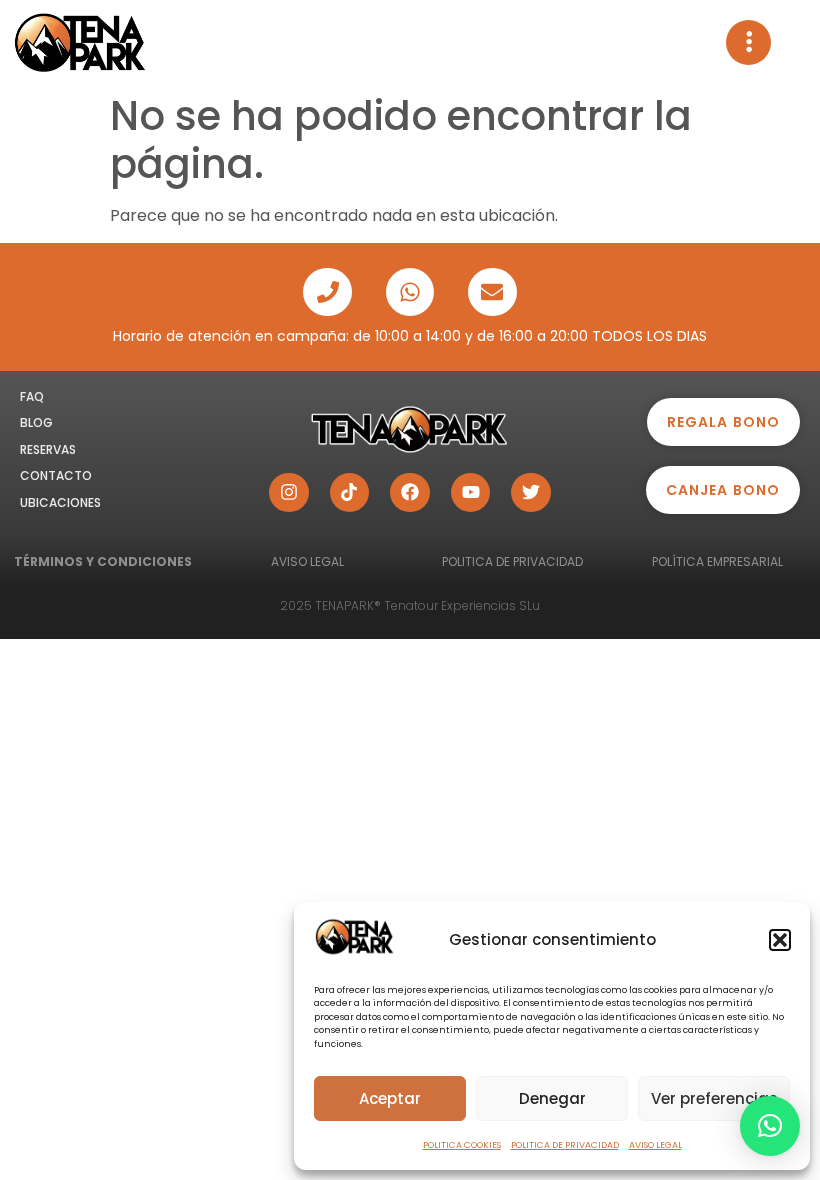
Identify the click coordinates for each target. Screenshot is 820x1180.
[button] (780, 940)
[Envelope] (492, 292)
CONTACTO (56, 475)
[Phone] (327, 292)
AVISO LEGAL (655, 1145)
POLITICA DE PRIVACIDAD (565, 1145)
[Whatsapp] (410, 292)
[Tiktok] (350, 493)
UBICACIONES (60, 502)
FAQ (32, 396)
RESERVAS (48, 449)
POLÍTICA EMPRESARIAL (717, 561)
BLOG (36, 422)
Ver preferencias (714, 1098)
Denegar (552, 1098)
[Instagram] (289, 493)
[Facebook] (410, 493)
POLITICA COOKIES (462, 1145)
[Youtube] (471, 493)
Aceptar (390, 1098)
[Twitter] (531, 493)
